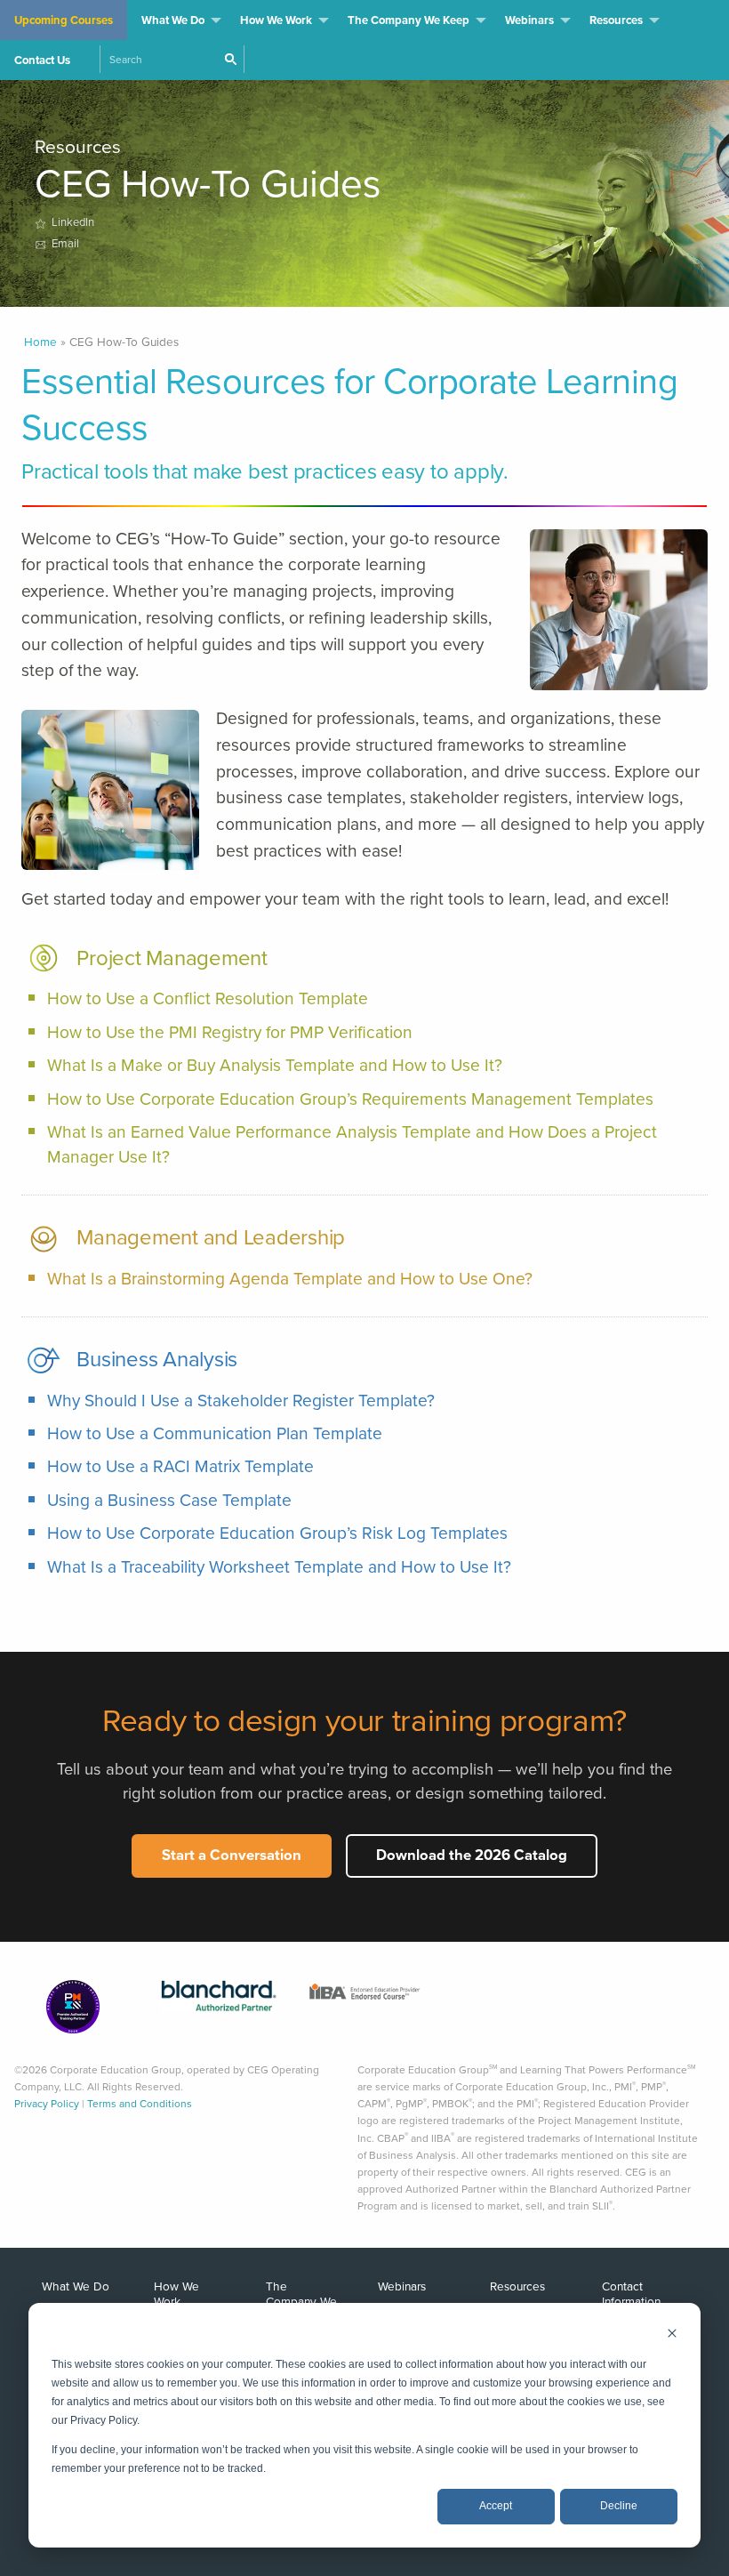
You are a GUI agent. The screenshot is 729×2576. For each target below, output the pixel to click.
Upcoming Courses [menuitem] (64, 20)
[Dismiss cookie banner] (672, 2335)
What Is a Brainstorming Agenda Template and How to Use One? (290, 1279)
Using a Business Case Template (169, 1500)
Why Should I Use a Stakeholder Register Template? (241, 1401)
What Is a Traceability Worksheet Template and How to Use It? (279, 1567)
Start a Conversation (232, 1855)
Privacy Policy (47, 2104)
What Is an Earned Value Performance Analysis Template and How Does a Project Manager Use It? (352, 1144)
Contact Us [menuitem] (42, 60)
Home (40, 342)
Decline (619, 2506)
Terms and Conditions (140, 2104)
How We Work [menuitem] (276, 20)
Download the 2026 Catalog (472, 1855)
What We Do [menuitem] (173, 20)
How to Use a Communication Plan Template (215, 1433)
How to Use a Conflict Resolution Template (208, 998)
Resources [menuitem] (616, 20)
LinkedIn (73, 222)
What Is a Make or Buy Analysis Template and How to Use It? (275, 1065)
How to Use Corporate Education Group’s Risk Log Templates (277, 1533)
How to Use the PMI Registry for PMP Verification (230, 1032)
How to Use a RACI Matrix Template (180, 1466)
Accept (496, 2506)
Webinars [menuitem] (529, 20)
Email (63, 243)
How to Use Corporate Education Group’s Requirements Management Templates (350, 1099)
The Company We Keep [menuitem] (409, 20)
